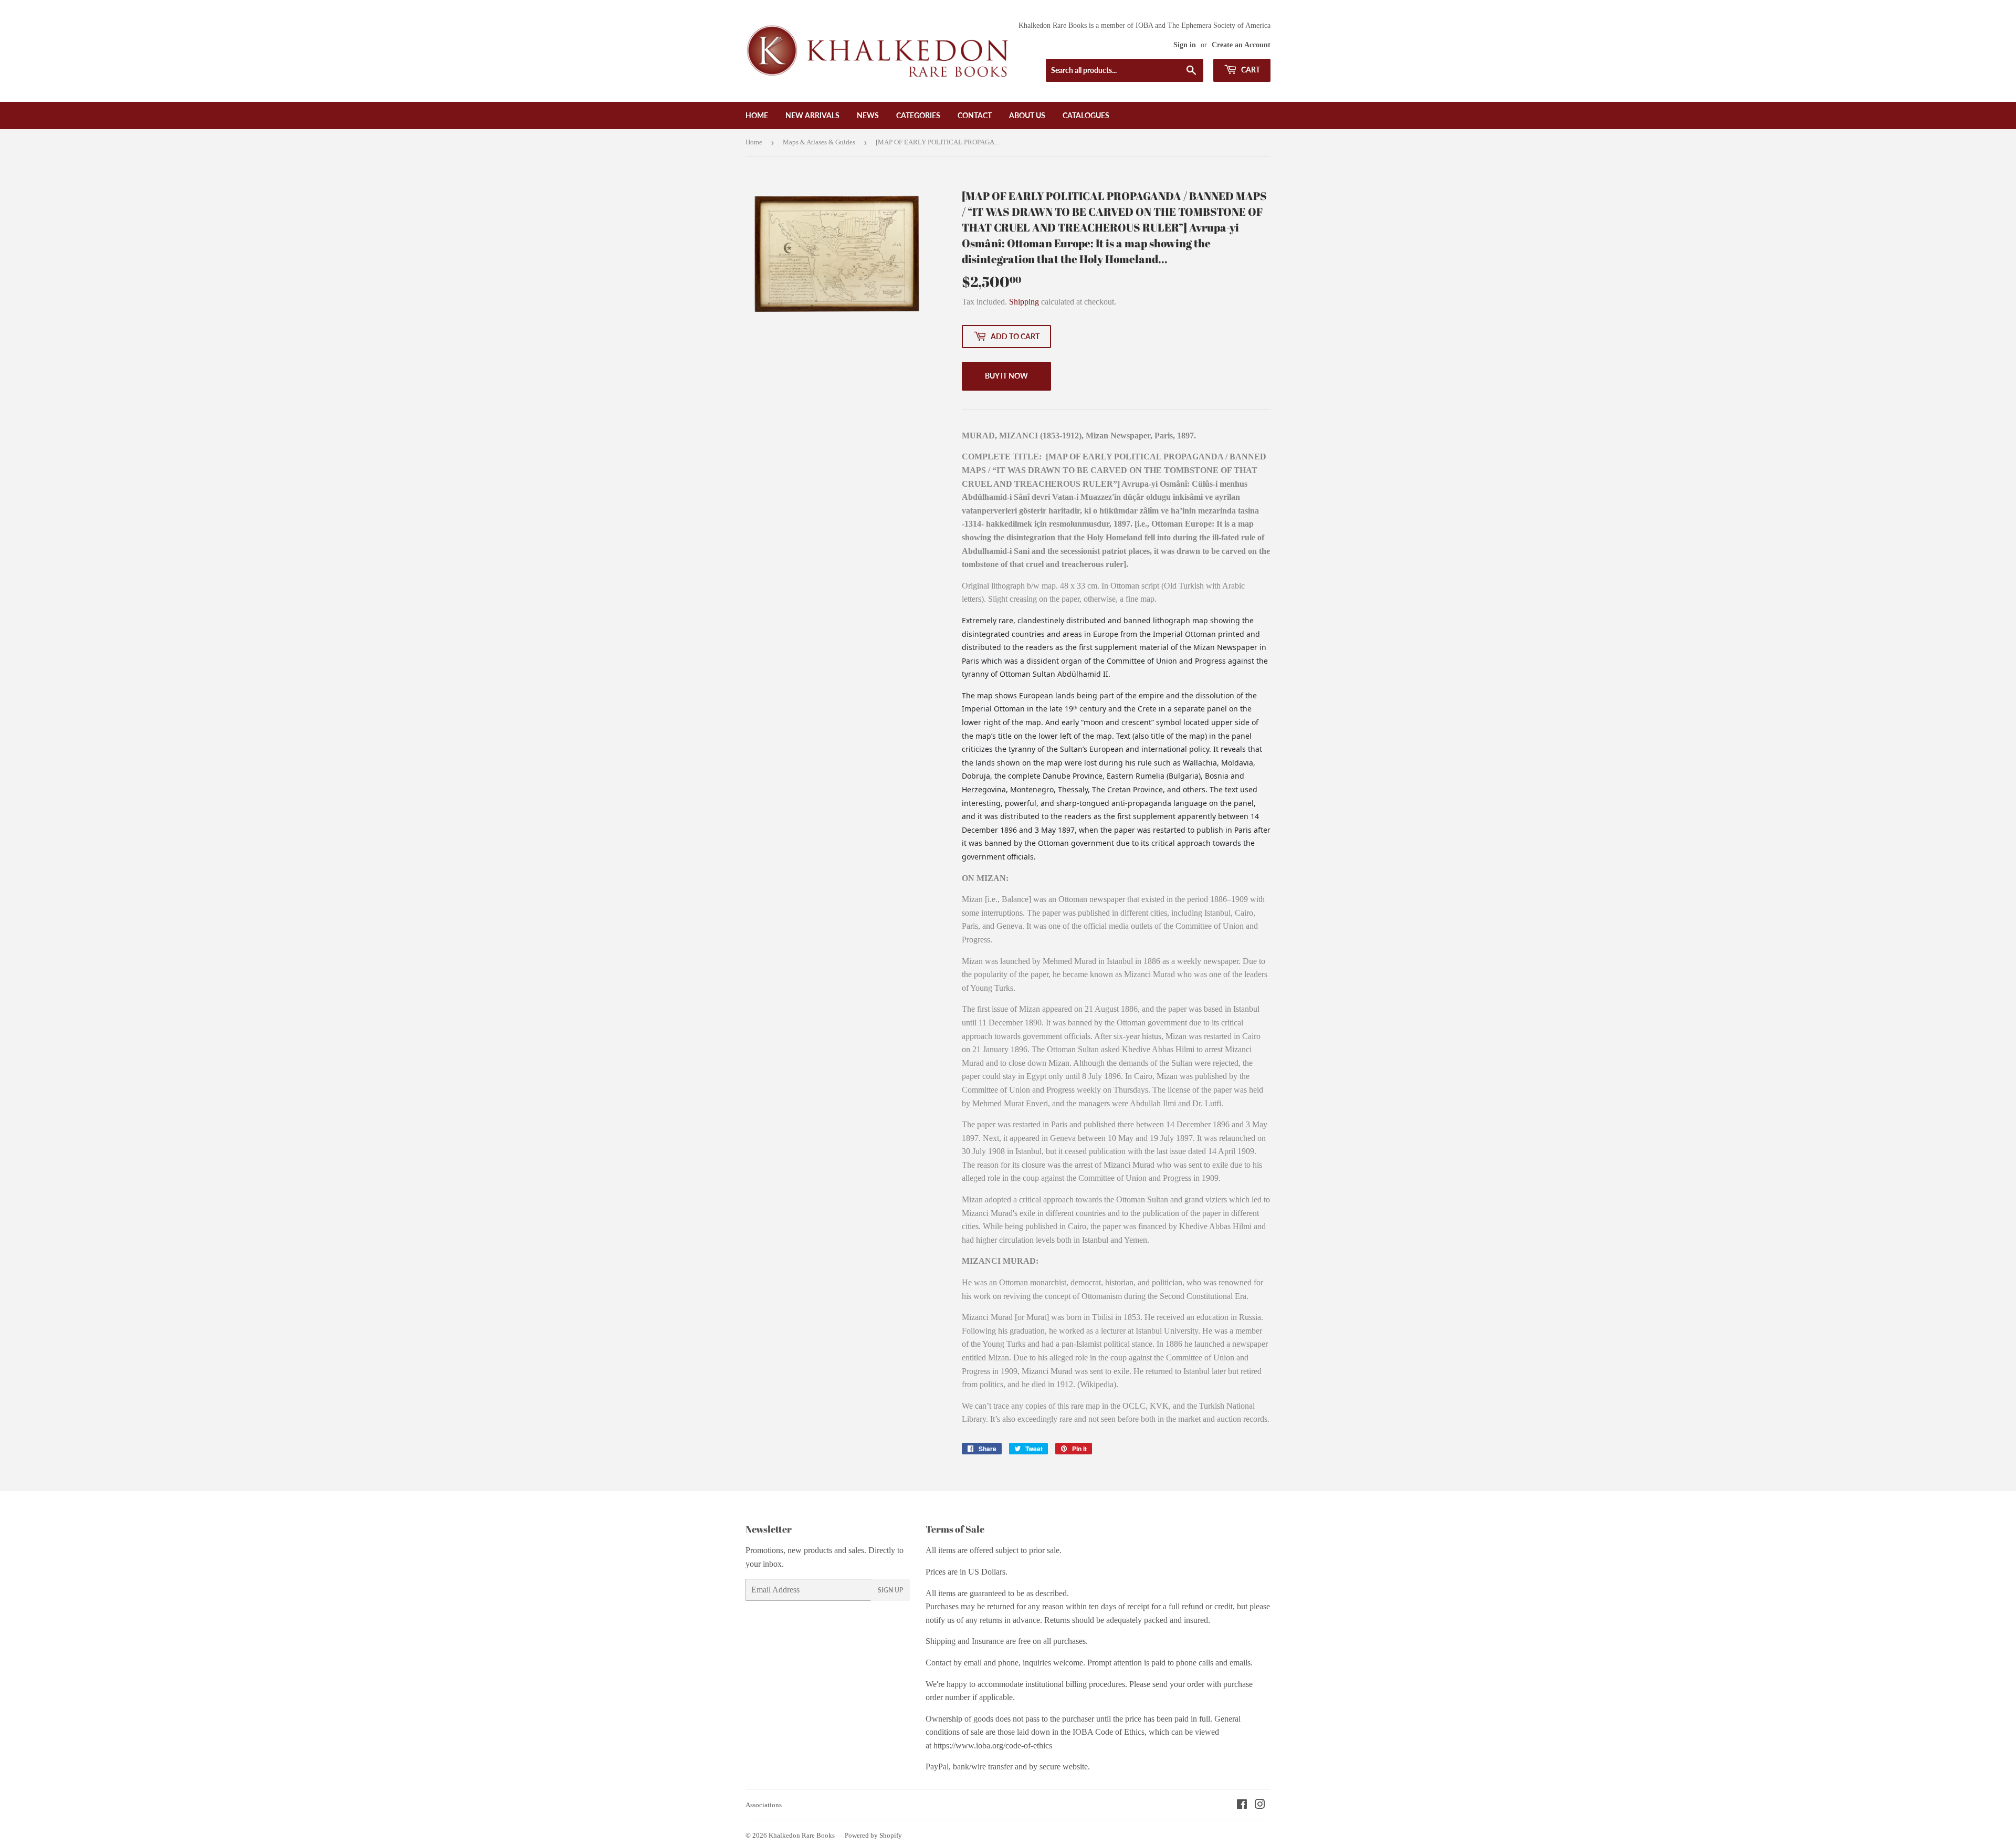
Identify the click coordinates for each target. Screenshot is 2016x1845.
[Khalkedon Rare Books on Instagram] (1260, 1805)
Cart (1250, 70)
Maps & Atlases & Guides (819, 142)
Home (757, 115)
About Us (1027, 115)
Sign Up (890, 1590)
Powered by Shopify (873, 1835)
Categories (918, 115)
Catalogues (1086, 115)
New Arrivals (812, 115)
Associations (764, 1805)
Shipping (1024, 302)
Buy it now (1006, 376)
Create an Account (1241, 45)
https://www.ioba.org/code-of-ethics (993, 1746)
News (868, 115)
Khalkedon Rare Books (802, 1835)
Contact (975, 115)
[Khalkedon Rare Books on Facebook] (1242, 1805)
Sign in (1185, 45)
